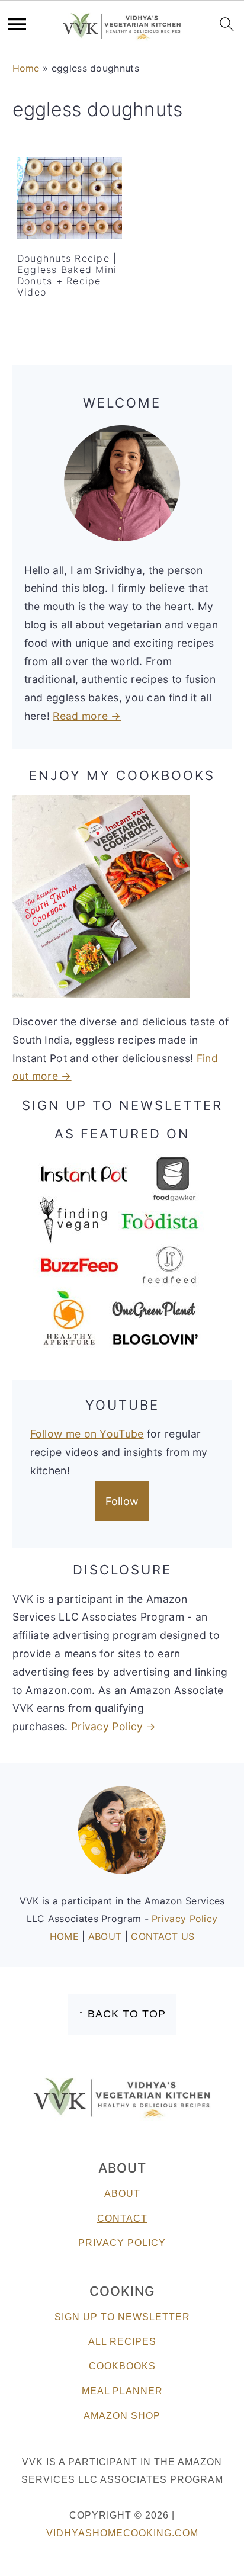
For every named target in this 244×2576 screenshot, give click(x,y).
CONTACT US (163, 1936)
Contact (122, 2219)
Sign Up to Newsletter (122, 2317)
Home (26, 68)
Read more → (87, 716)
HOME (66, 1936)
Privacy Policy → (114, 1726)
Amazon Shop (122, 2416)
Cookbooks (122, 2366)
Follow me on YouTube (87, 1434)
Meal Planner (122, 2391)
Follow (122, 1501)
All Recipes (122, 2342)
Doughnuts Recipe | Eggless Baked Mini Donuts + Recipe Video (67, 275)
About (122, 2194)
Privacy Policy (184, 1919)
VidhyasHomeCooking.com (122, 2533)
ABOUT (107, 1936)
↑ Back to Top (122, 2014)
